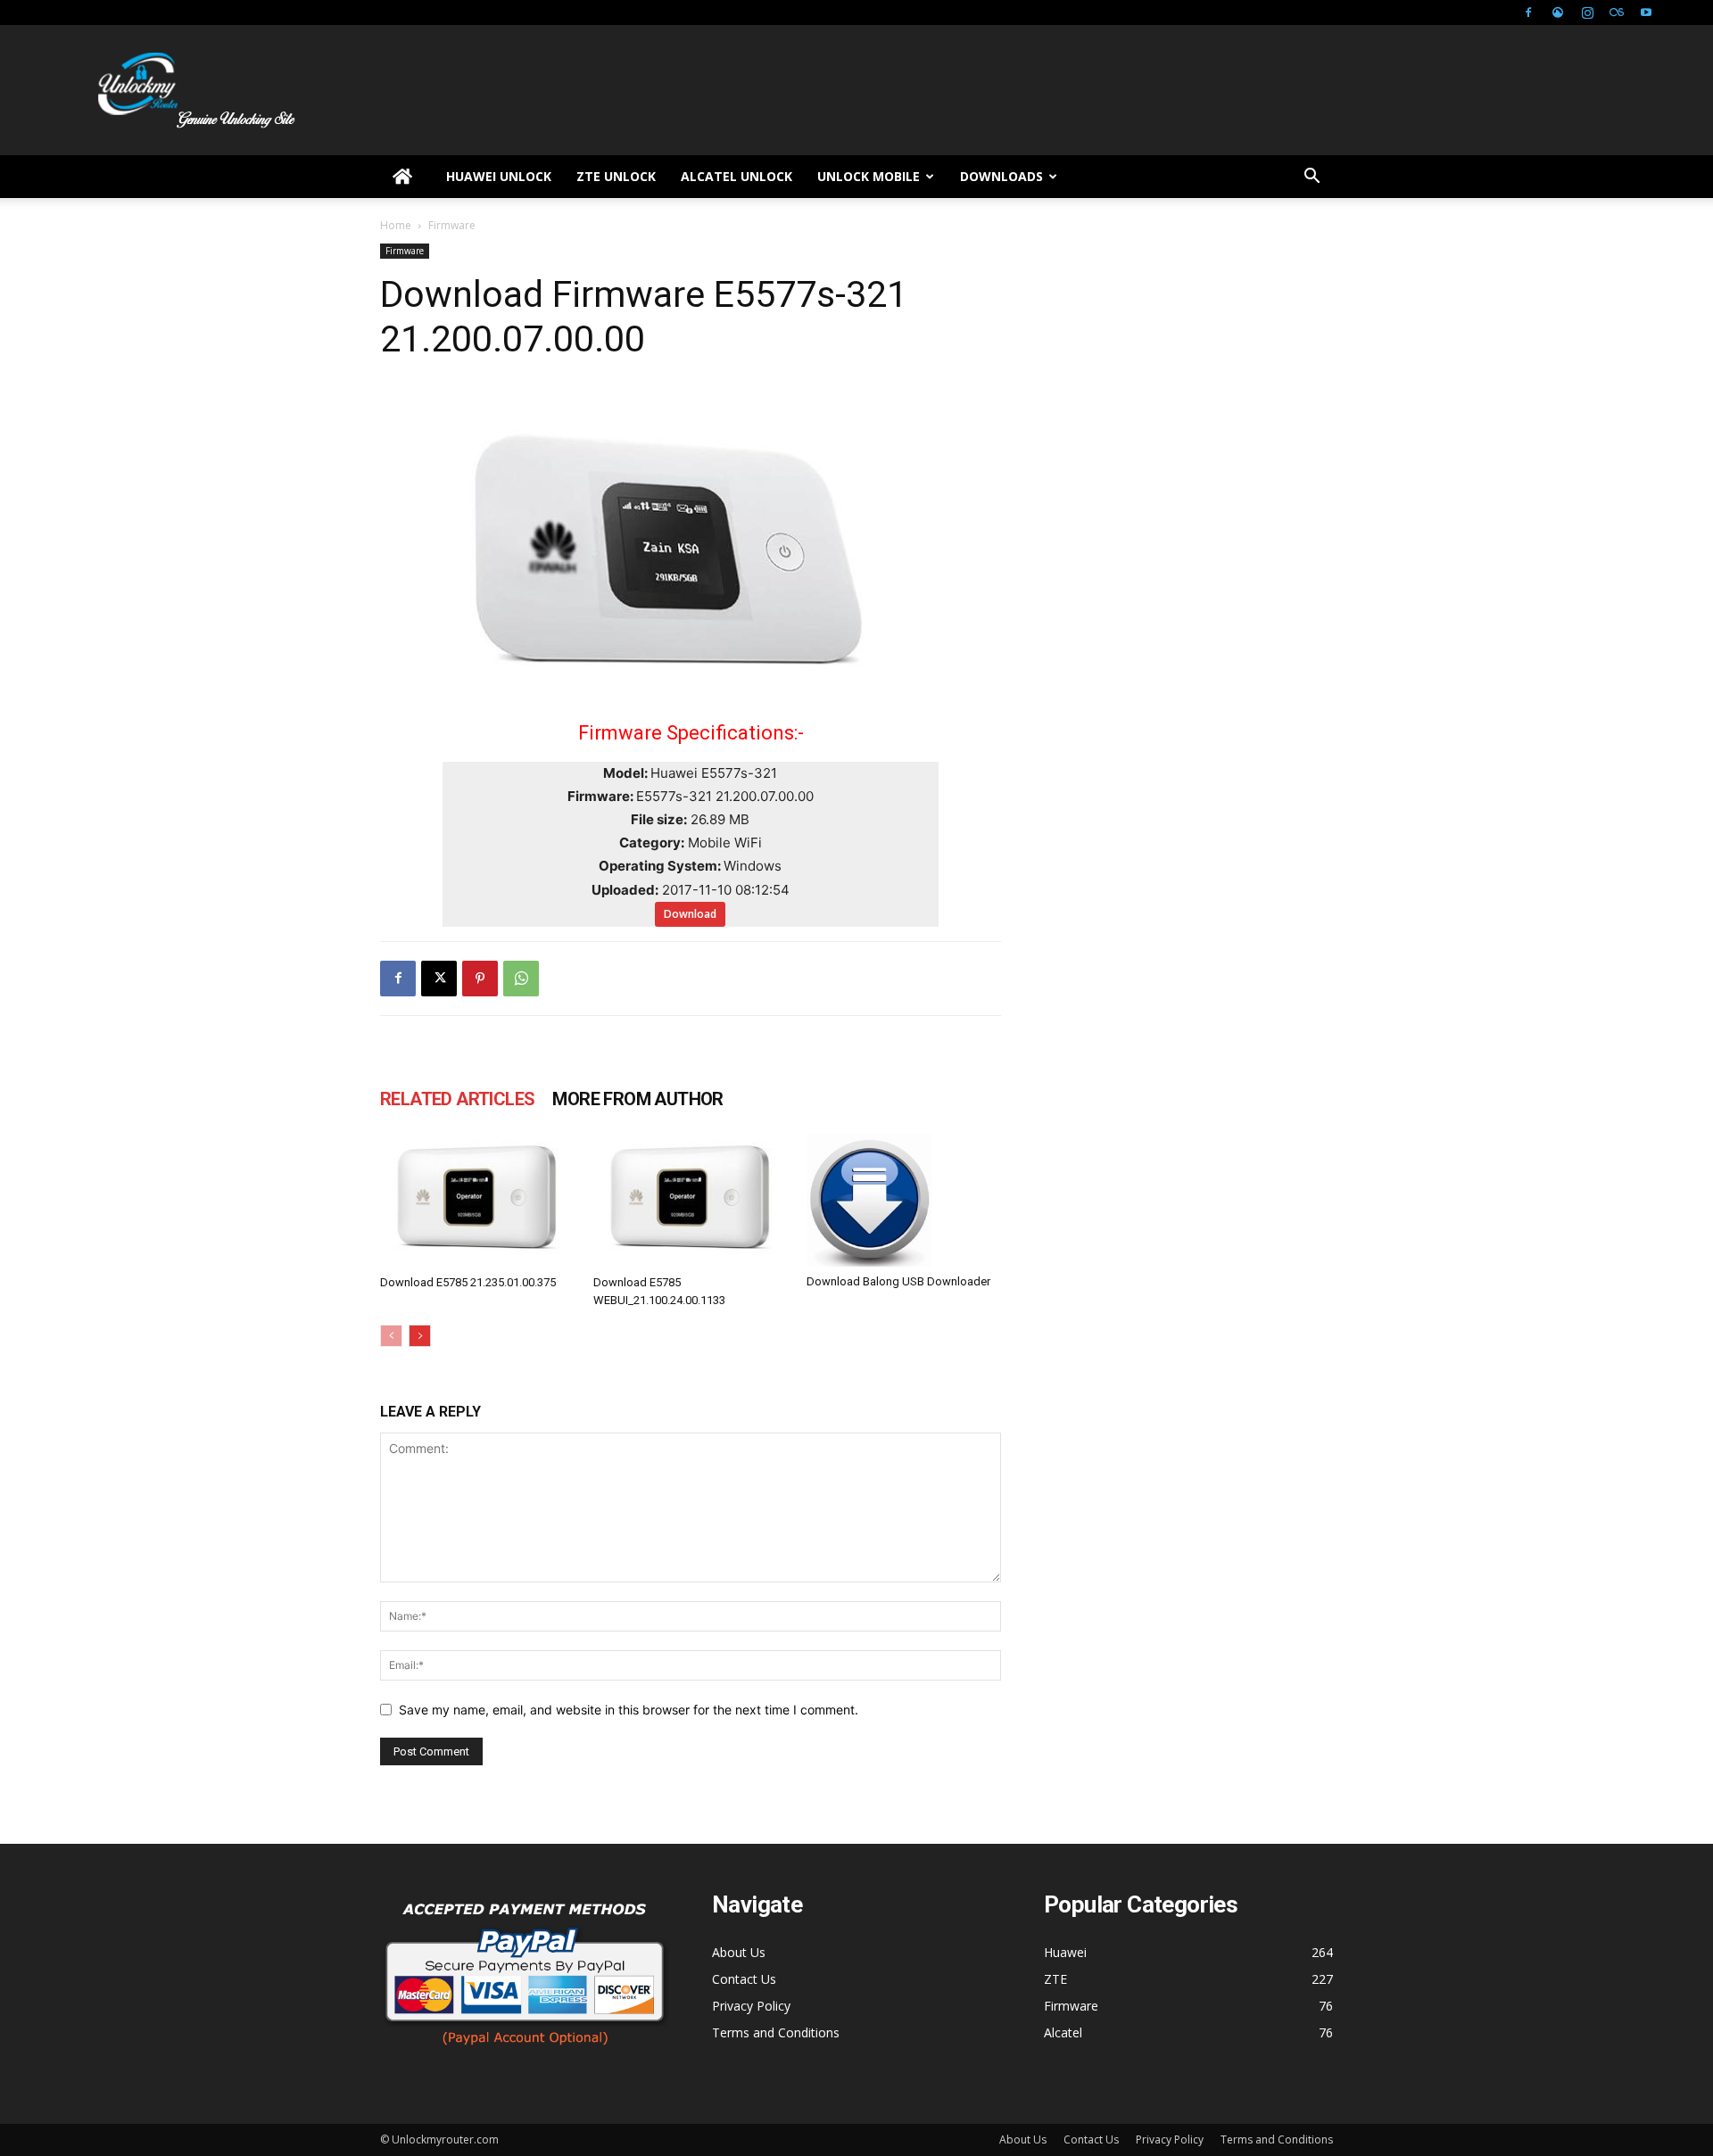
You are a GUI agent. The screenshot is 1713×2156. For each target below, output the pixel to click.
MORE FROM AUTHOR (637, 1099)
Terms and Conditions (776, 2032)
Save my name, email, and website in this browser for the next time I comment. (629, 1710)
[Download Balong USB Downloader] (904, 1201)
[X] (439, 979)
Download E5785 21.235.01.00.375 (468, 1282)
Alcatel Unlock (737, 176)
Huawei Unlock (499, 176)
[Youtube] (1646, 12)
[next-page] (420, 1336)
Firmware (405, 251)
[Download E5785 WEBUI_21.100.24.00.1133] (691, 1201)
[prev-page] (391, 1336)
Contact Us (744, 1979)
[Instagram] (1587, 12)
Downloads (1001, 176)
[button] (1312, 178)
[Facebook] (1528, 12)
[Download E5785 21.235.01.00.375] (477, 1201)
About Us (739, 1952)
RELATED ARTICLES (457, 1099)
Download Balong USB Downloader (898, 1281)
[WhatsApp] (521, 979)
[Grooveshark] (1558, 12)
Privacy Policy (751, 2006)
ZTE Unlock (616, 176)
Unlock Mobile (869, 176)
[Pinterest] (480, 979)
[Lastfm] (1617, 12)
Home (396, 225)
